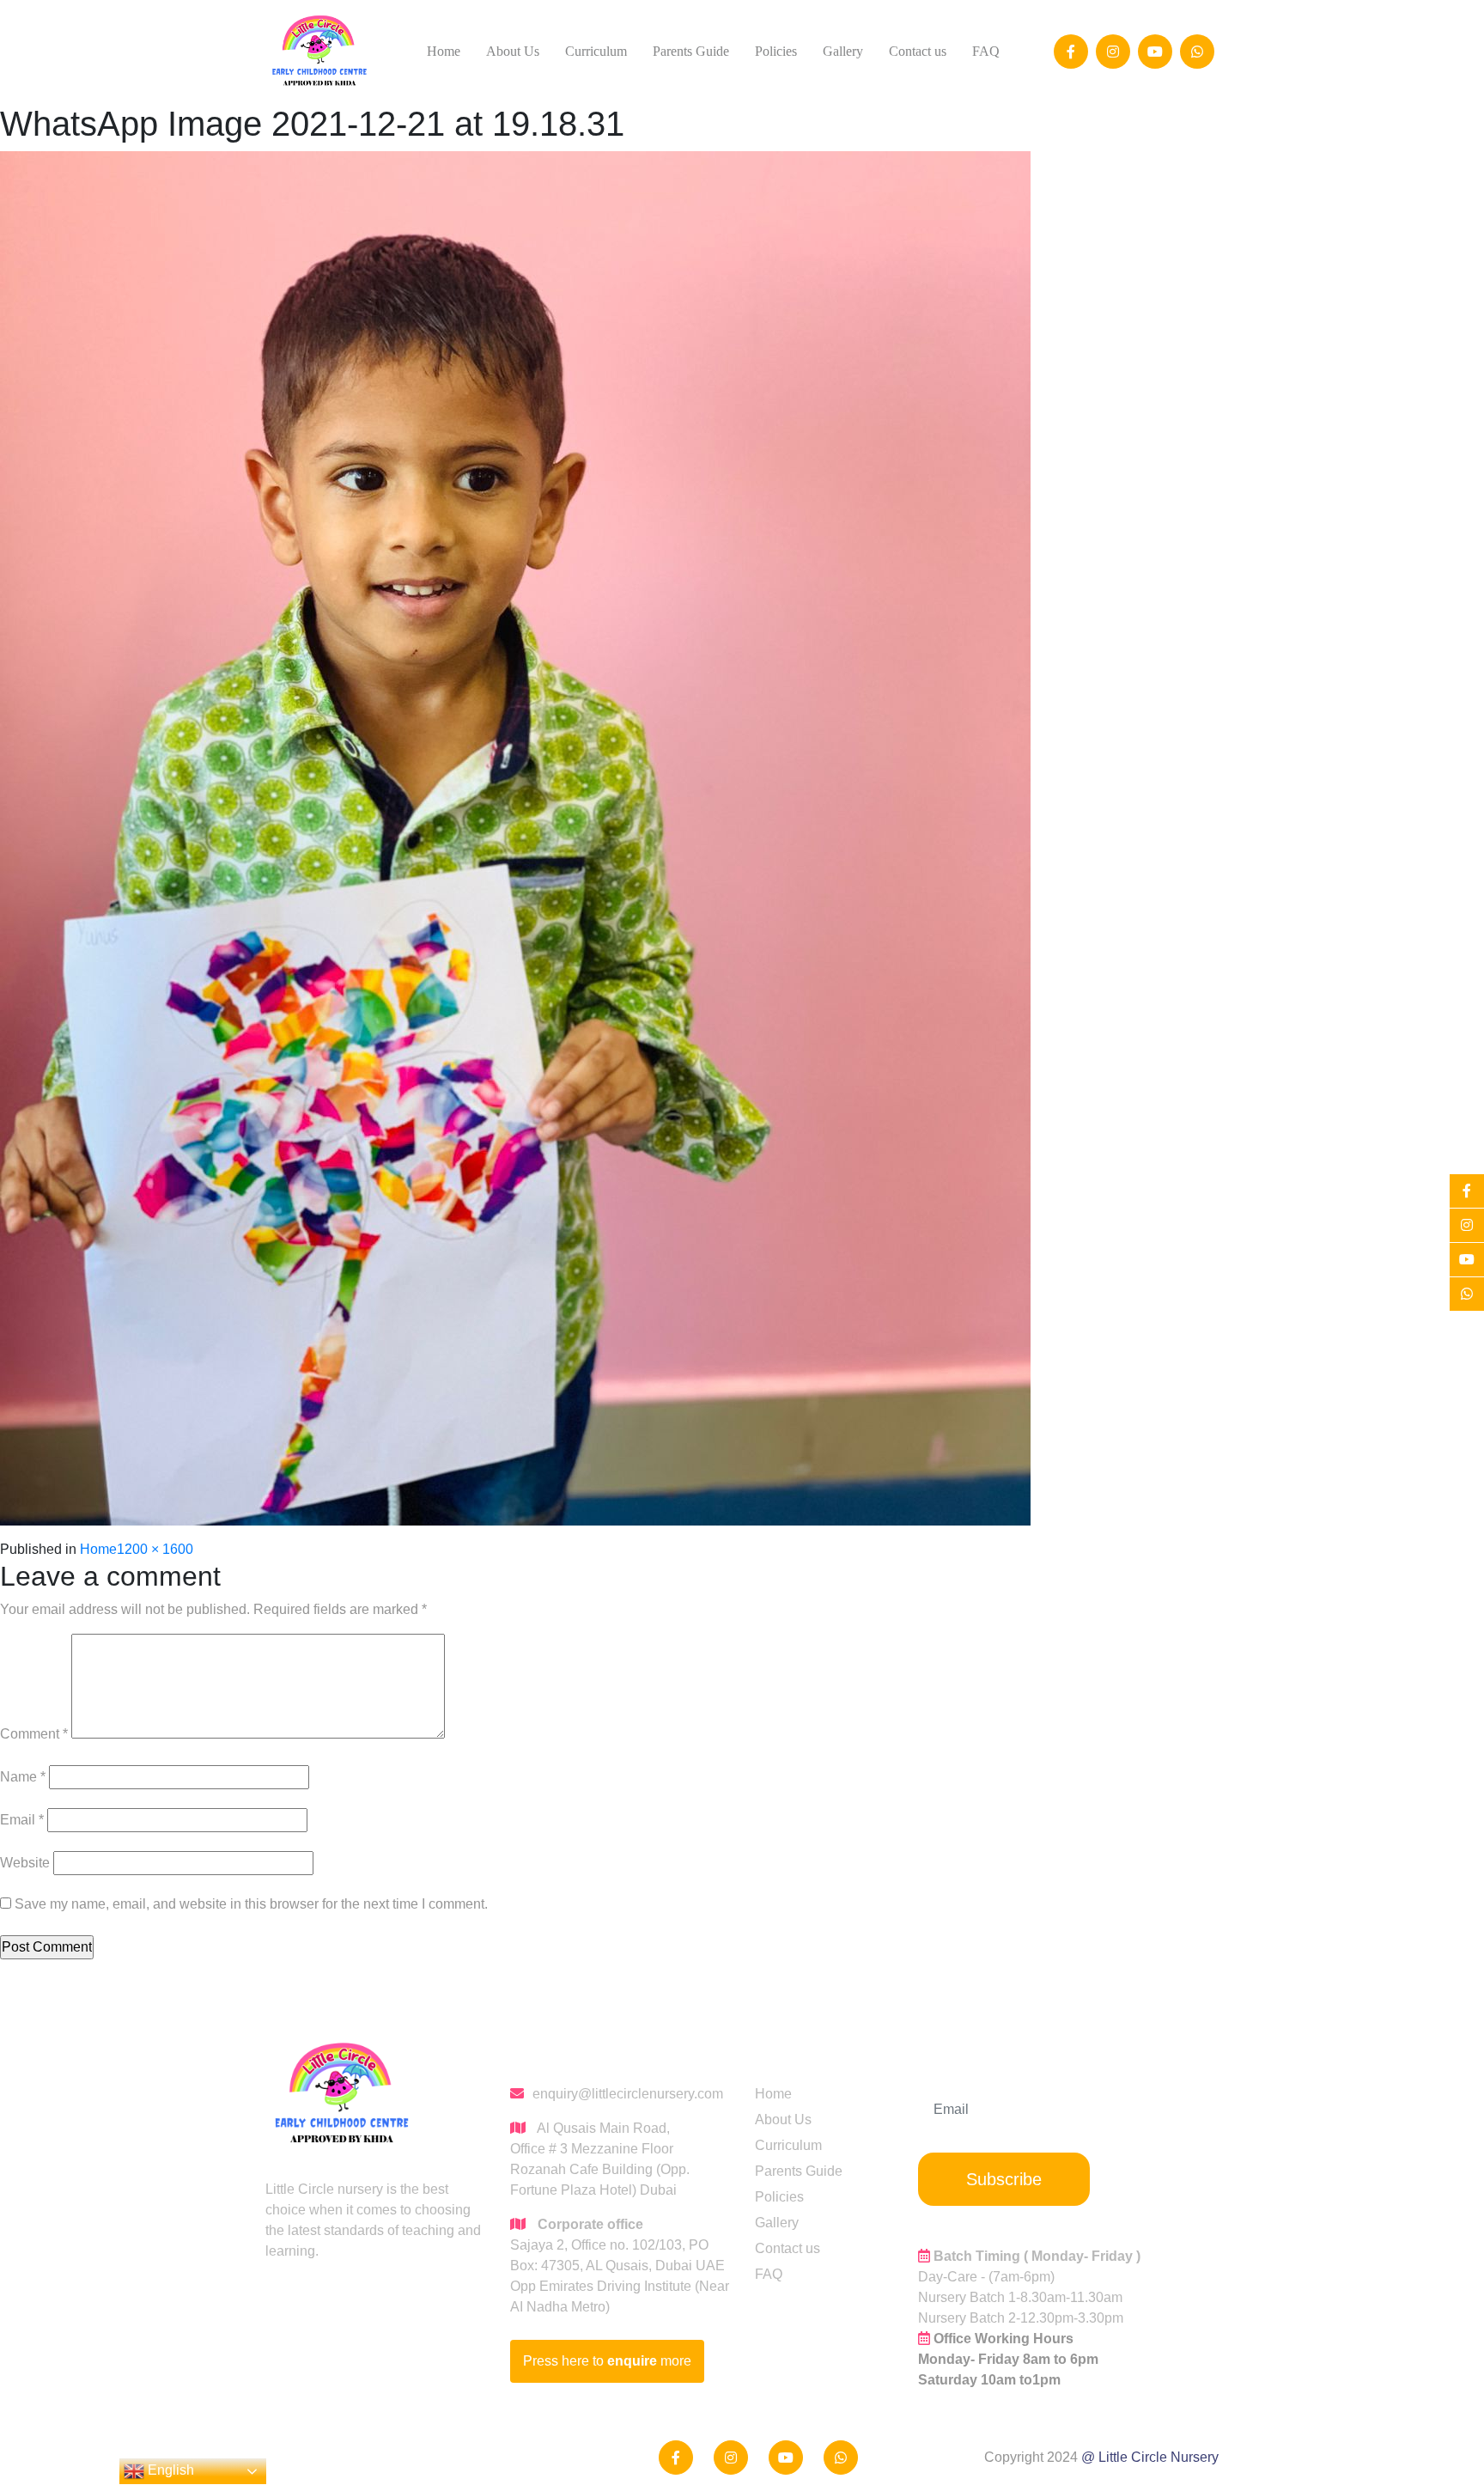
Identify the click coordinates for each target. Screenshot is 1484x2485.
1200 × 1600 (155, 1549)
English (169, 2470)
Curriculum (596, 51)
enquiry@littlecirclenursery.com (628, 2094)
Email (22, 1820)
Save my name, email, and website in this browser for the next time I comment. (251, 1904)
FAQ (986, 51)
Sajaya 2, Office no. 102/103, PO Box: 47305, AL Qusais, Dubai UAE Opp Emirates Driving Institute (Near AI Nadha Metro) (620, 2266)
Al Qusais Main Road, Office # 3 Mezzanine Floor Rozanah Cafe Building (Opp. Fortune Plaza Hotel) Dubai (600, 2159)
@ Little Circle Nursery (1150, 2457)
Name (23, 1777)
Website (25, 1863)
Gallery (843, 51)
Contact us (918, 51)
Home (444, 51)
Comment (34, 1734)
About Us (513, 51)
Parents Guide (691, 51)
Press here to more (607, 2361)
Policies (776, 51)
